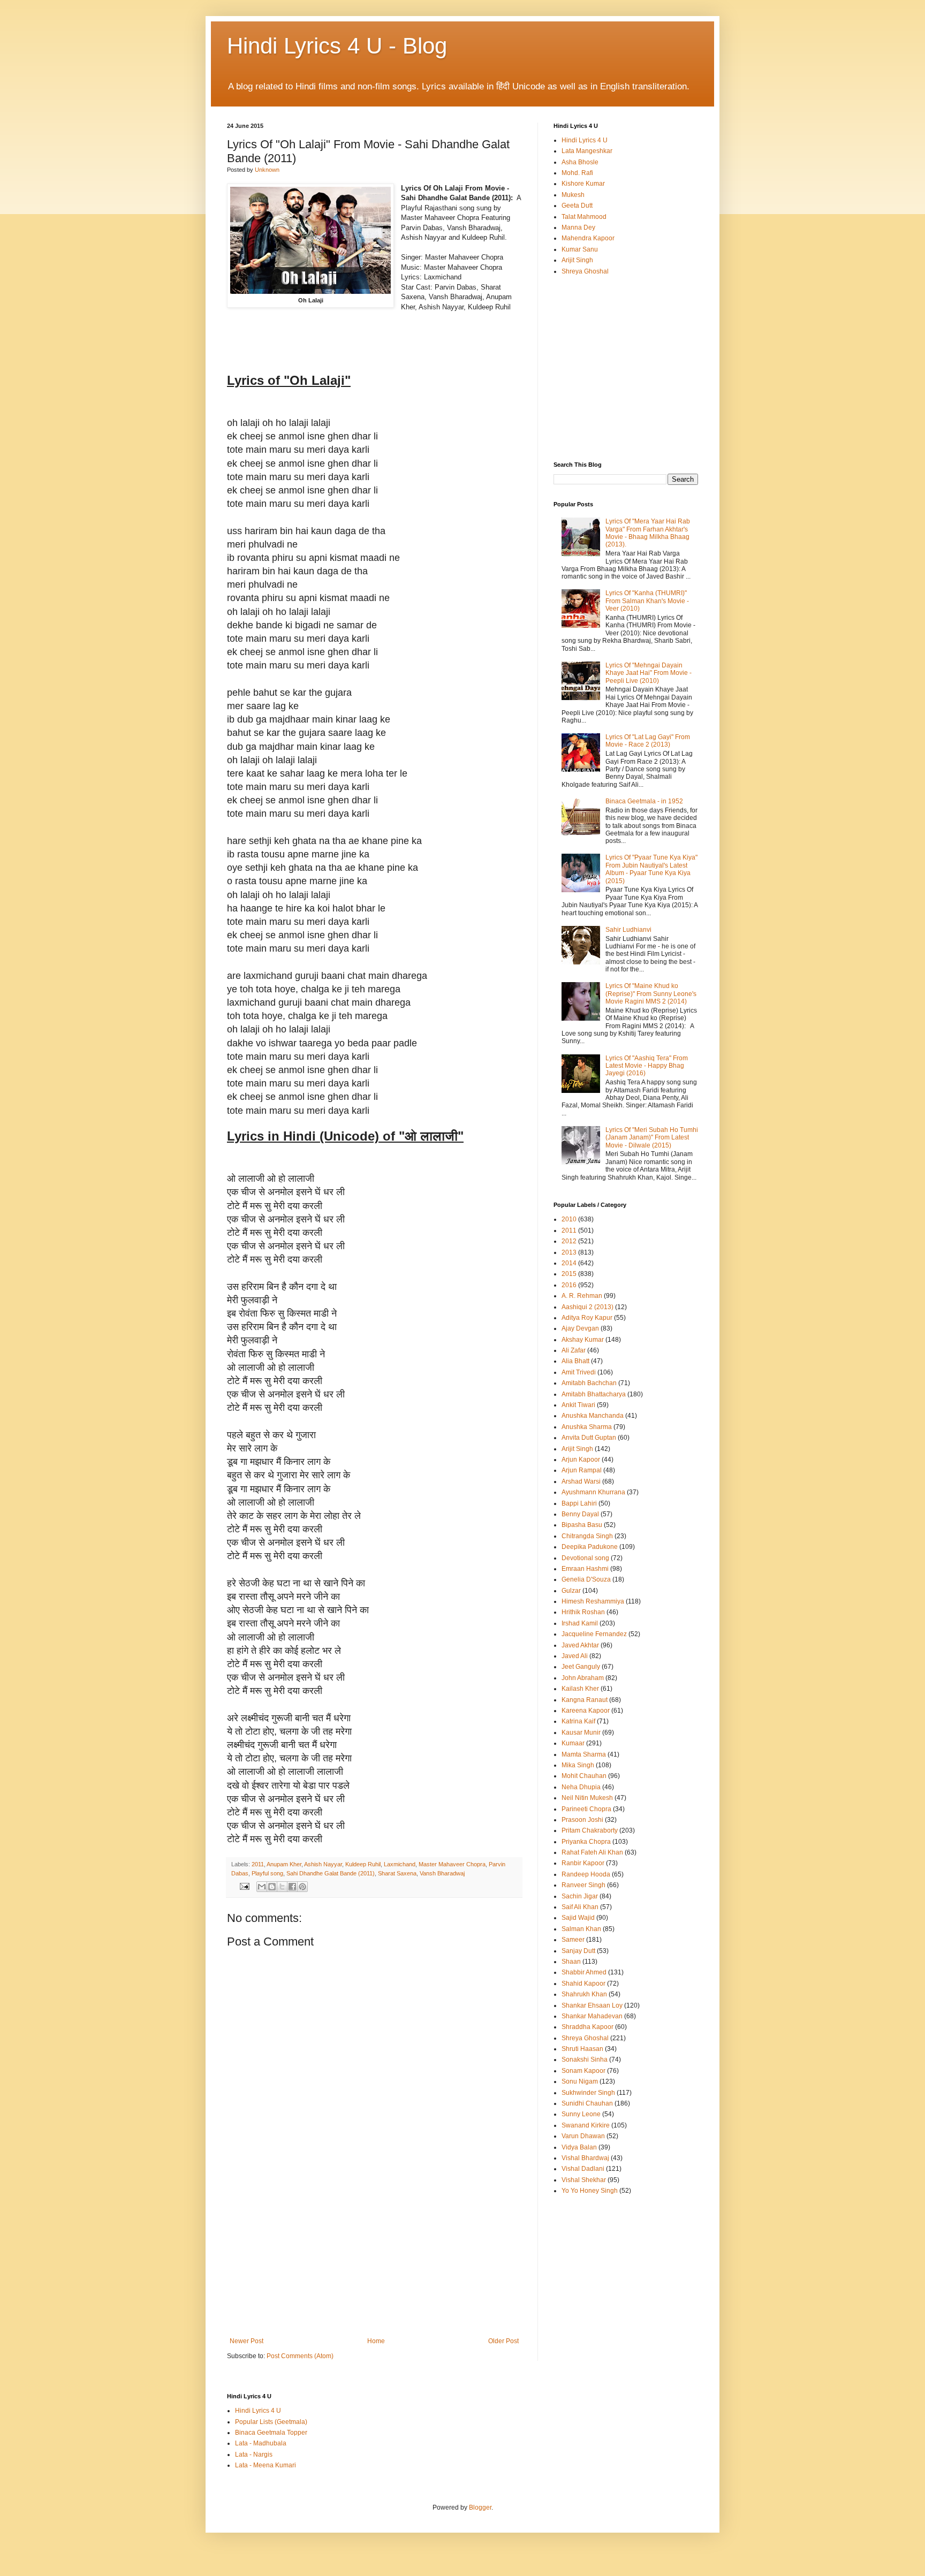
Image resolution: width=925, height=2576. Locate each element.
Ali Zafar (574, 1350)
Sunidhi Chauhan (587, 2103)
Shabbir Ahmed (584, 1972)
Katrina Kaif (578, 1721)
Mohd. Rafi (577, 173)
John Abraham (583, 1678)
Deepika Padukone (590, 1547)
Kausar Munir (581, 1732)
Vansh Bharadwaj (442, 1873)
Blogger (480, 2507)
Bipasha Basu (582, 1525)
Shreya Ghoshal (585, 271)
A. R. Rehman (582, 1296)
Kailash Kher (580, 1689)
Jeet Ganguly (581, 1667)
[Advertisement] (374, 2257)
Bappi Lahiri (579, 1503)
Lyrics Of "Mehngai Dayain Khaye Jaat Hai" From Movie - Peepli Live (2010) (649, 673)
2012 (569, 1241)
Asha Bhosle (580, 162)
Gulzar (571, 1591)
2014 (569, 1263)
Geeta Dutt (577, 206)
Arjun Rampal (582, 1470)
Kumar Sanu (580, 249)
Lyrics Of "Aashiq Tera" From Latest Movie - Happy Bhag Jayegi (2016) (647, 1066)
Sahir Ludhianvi (628, 930)
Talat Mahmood (584, 217)
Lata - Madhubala (261, 2443)
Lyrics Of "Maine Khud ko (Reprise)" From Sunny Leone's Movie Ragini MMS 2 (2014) (651, 994)
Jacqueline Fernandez (594, 1634)
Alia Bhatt (575, 1361)
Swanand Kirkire (586, 2125)
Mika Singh (578, 1765)
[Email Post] (244, 1886)
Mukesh (573, 195)
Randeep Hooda (586, 1874)
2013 (569, 1252)
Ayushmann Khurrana (593, 1492)
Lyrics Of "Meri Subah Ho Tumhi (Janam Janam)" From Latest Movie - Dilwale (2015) (652, 1138)
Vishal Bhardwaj (585, 2158)
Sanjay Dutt (578, 1951)
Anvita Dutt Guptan (589, 1438)
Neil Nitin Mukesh (587, 1798)
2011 (258, 1864)
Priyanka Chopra (586, 1842)
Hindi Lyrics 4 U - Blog (337, 46)
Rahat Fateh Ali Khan (592, 1852)
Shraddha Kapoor (587, 2027)
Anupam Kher (284, 1864)
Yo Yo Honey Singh (590, 2191)
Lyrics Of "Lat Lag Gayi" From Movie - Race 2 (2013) (648, 741)
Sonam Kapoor (583, 2071)
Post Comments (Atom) (300, 2356)
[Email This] (262, 1887)
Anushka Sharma (587, 1427)
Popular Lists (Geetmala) (271, 2422)
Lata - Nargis (254, 2455)
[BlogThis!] (272, 1887)
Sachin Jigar (580, 1896)
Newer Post (247, 2341)
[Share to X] (282, 1887)
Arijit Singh (577, 260)
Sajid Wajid (578, 1918)
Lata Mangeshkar (587, 151)
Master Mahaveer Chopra (452, 1864)
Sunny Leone (581, 2114)
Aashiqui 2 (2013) (587, 1307)
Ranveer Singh (583, 1885)
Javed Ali (575, 1656)
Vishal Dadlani (583, 2169)
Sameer (573, 1940)
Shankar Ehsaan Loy (592, 2005)
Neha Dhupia (581, 1787)
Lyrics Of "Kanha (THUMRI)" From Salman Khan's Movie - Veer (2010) (647, 601)
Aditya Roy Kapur (587, 1318)
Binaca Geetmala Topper (271, 2433)
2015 (569, 1274)
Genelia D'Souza (586, 1579)
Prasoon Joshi (582, 1820)
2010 (569, 1219)
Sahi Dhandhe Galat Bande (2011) (331, 1873)
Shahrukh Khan (584, 1994)
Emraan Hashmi (585, 1569)
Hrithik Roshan (583, 1612)
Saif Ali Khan (580, 1907)
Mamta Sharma (584, 1754)
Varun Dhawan (583, 2136)
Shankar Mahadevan (592, 2016)
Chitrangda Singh (587, 1536)
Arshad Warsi (581, 1481)
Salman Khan (581, 1929)
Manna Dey (578, 227)
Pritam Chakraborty (590, 1830)
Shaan (571, 1962)
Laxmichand (400, 1864)
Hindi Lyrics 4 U (585, 140)
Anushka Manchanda (593, 1416)
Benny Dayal (580, 1514)
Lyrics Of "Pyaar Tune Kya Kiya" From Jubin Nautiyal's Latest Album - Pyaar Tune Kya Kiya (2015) (651, 869)
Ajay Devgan (580, 1328)
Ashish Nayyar (323, 1864)
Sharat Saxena (397, 1873)
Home (376, 2341)
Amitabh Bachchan (589, 1383)
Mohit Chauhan (584, 1776)
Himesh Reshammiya (593, 1601)
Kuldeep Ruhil (363, 1864)
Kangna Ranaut (585, 1700)
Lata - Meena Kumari (266, 2465)
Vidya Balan (579, 2147)
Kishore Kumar (583, 184)
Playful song (267, 1873)
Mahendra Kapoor (588, 238)
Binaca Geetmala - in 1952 (644, 801)
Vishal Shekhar (584, 2180)
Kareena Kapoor (586, 1711)
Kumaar (573, 1743)
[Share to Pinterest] (302, 1887)
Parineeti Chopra (586, 1809)
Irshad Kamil (580, 1623)
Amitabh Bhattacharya (594, 1394)
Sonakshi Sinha (585, 2060)
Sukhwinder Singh (588, 2093)
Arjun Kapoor (581, 1460)
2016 (569, 1285)
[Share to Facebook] (292, 1887)
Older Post (503, 2341)
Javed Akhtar (580, 1645)
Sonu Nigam (580, 2081)
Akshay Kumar (583, 1340)
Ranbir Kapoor (583, 1863)
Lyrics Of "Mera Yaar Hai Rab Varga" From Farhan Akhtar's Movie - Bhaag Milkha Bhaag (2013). (648, 533)
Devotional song (585, 1558)
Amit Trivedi (579, 1372)
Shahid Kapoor (583, 1984)
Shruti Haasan (582, 2049)
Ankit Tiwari (578, 1405)
